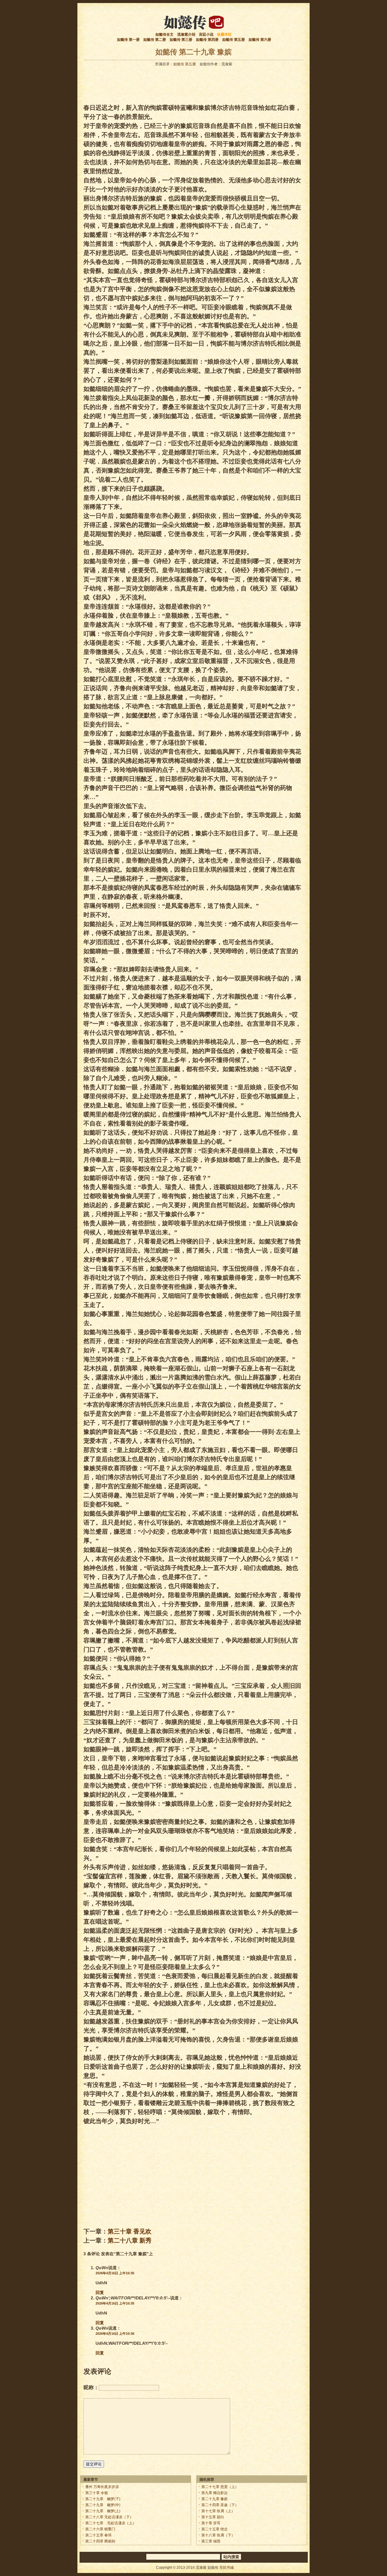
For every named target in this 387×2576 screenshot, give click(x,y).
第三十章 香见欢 (130, 2231)
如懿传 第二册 (155, 40)
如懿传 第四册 (207, 40)
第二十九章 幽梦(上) (103, 2511)
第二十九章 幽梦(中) (103, 2505)
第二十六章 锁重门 (100, 2529)
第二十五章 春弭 (98, 2535)
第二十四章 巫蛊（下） (220, 2505)
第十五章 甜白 (213, 2517)
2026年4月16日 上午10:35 (115, 2273)
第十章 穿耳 (211, 2523)
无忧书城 (226, 2568)
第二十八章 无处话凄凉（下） (109, 2517)
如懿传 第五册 (234, 40)
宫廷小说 (206, 34)
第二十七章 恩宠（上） (220, 2487)
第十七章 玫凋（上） (218, 2511)
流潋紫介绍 (186, 34)
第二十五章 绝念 (215, 2529)
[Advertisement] (193, 83)
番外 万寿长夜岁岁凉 (102, 2487)
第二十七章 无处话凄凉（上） (111, 2523)
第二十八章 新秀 (130, 2240)
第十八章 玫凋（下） (218, 2535)
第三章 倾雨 (211, 2541)
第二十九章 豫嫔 (215, 2499)
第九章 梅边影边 (215, 2493)
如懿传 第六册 (260, 40)
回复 (100, 2292)
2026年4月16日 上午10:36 (115, 2334)
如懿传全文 (164, 34)
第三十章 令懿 (97, 2493)
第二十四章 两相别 (100, 2541)
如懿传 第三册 (181, 40)
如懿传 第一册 (128, 40)
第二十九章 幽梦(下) (103, 2499)
